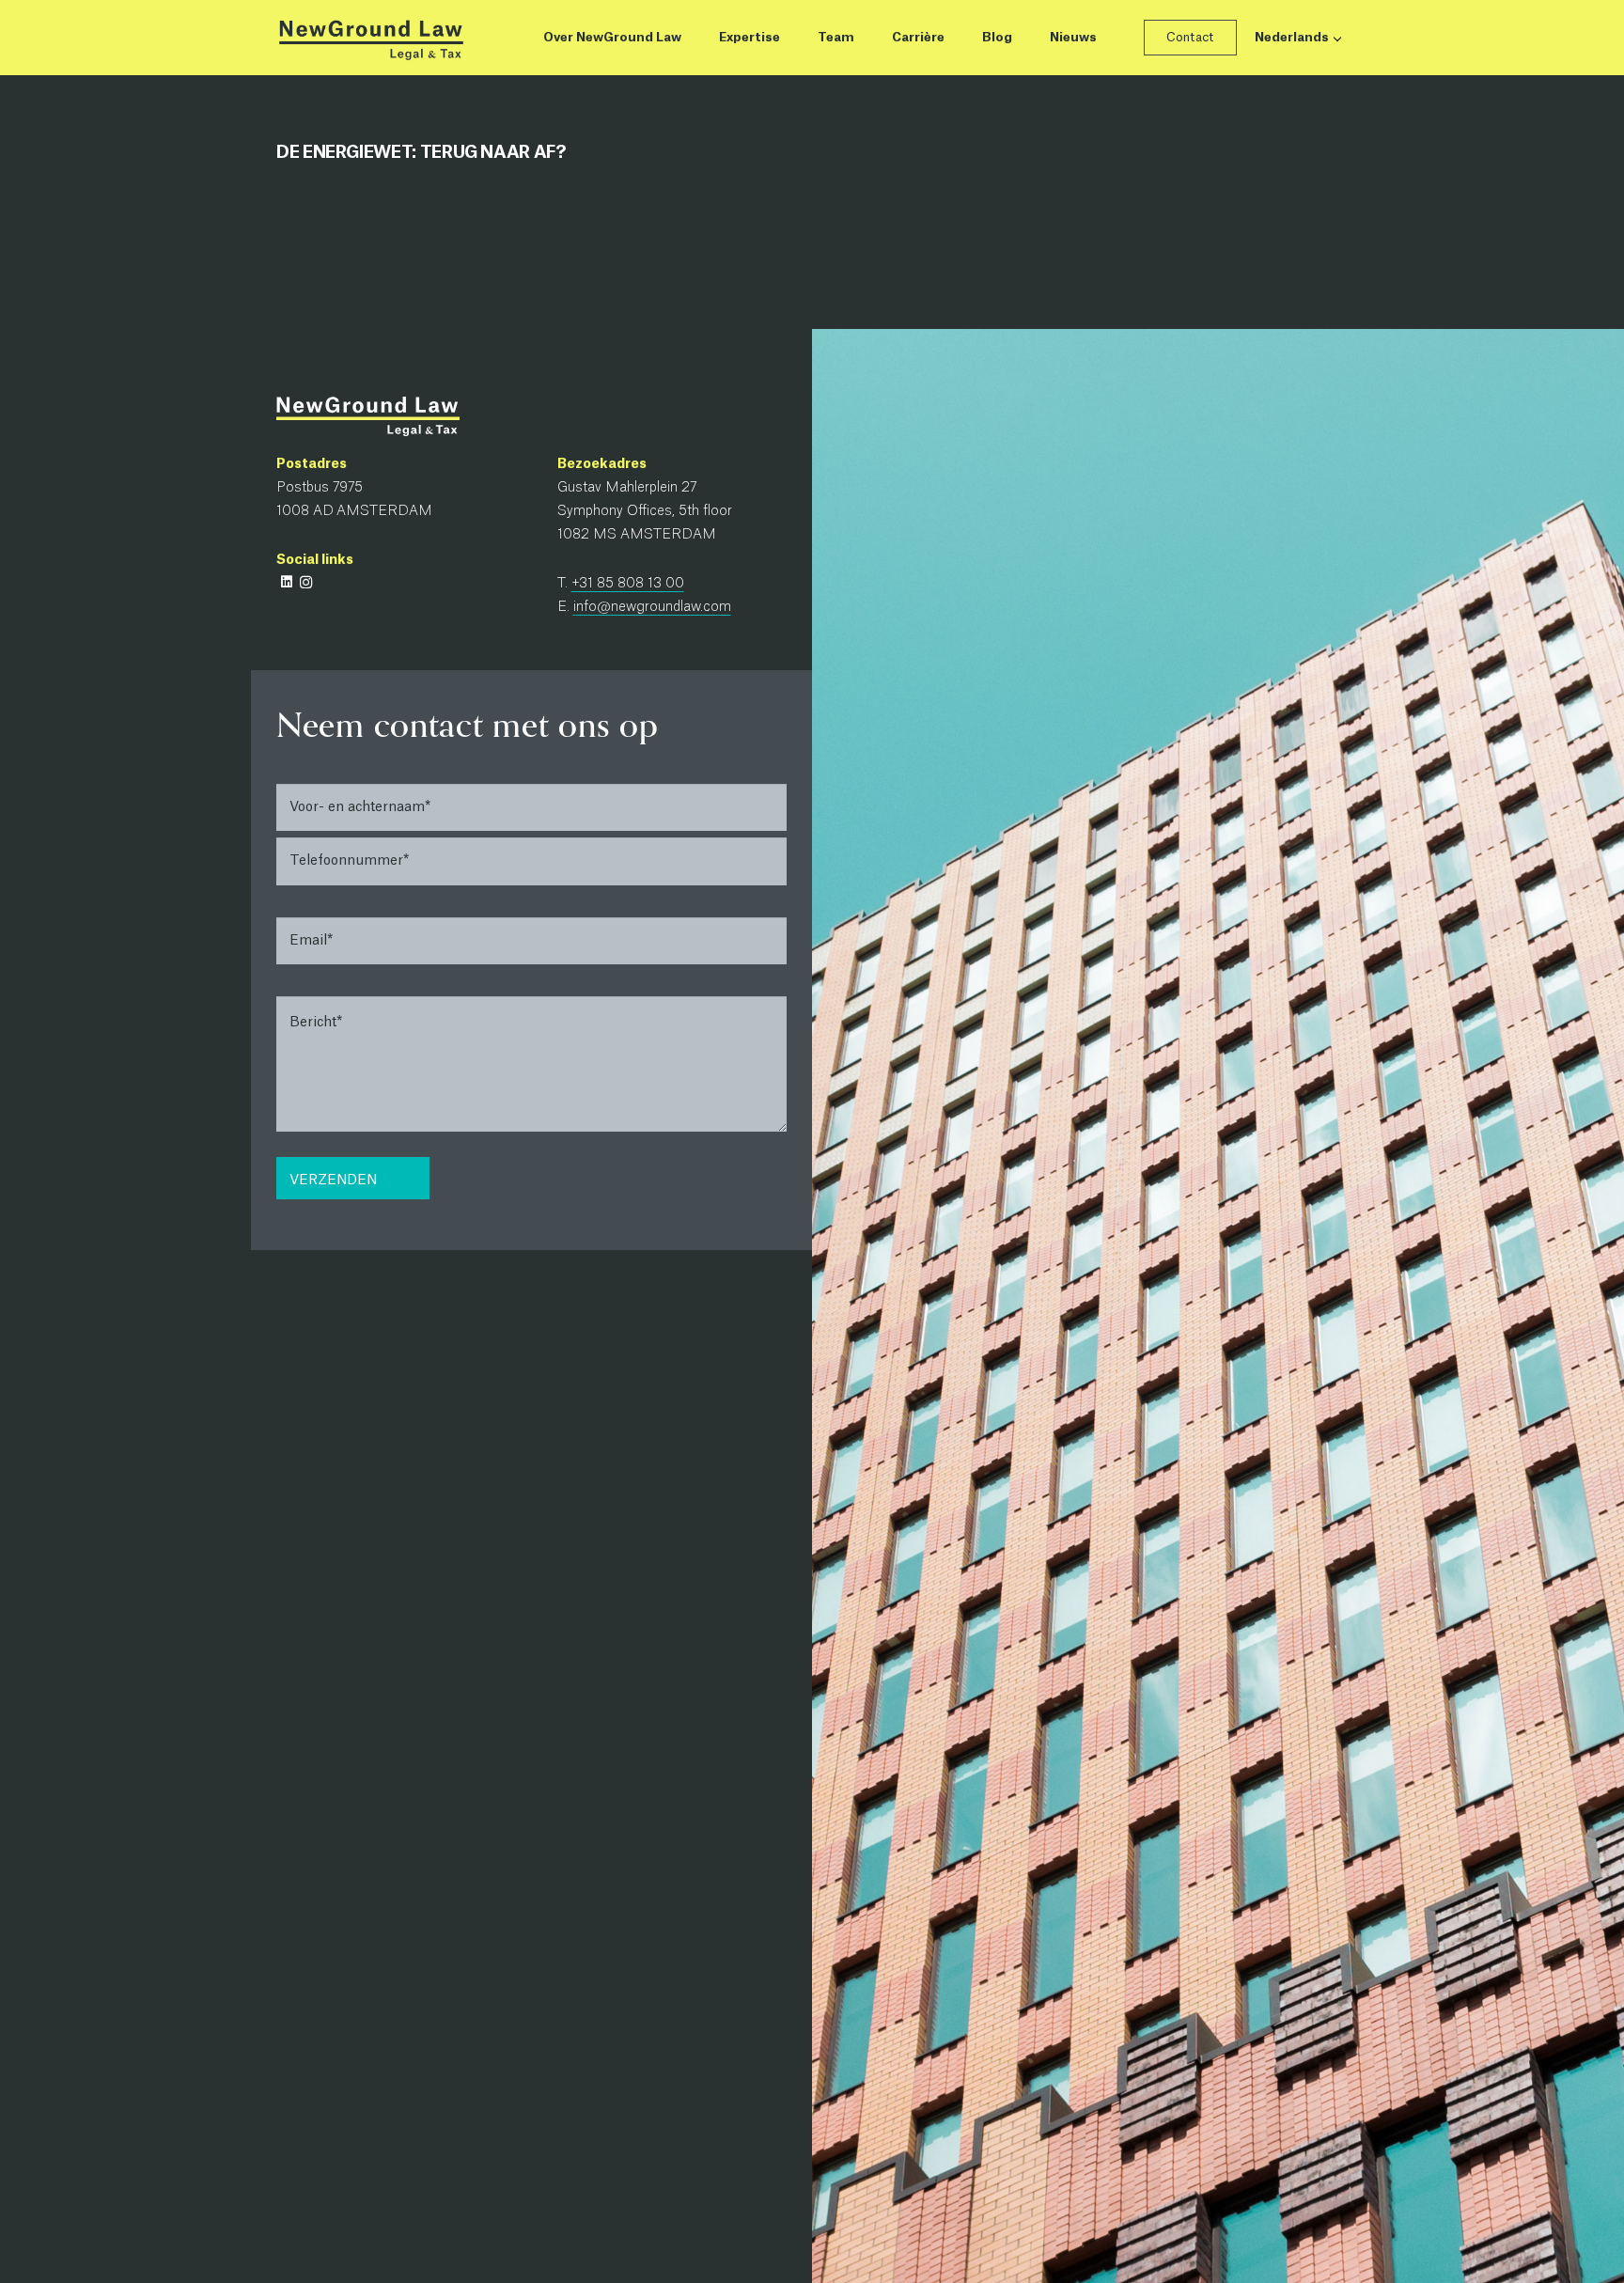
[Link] (370, 38)
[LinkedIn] (286, 582)
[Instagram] (306, 582)
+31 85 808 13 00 (628, 584)
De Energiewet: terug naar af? (422, 152)
